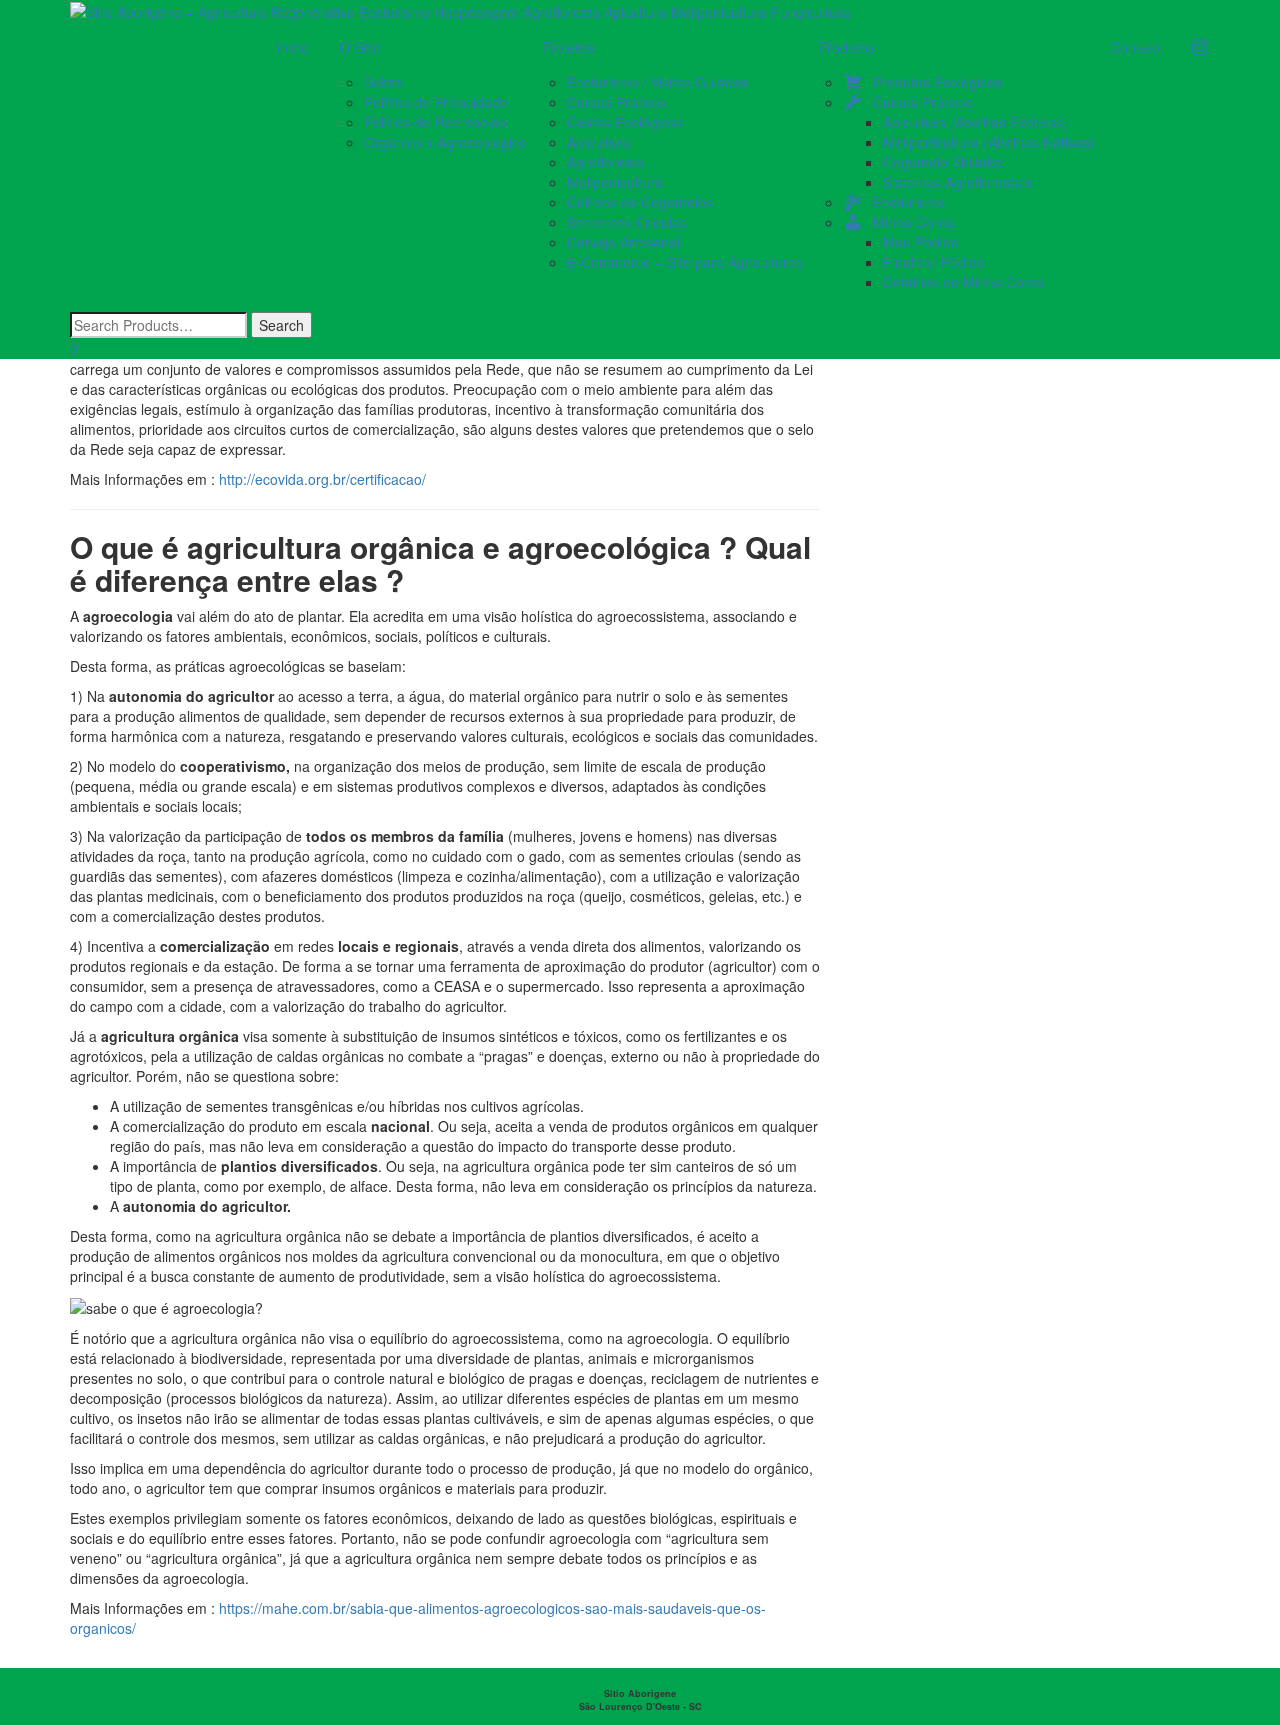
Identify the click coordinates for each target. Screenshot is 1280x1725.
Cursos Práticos (617, 102)
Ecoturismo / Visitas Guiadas (657, 82)
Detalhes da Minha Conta (963, 282)
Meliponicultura (615, 182)
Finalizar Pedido (934, 262)
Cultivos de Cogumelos (640, 202)
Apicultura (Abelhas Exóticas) (975, 122)
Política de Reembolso (435, 122)
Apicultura (598, 142)
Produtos (846, 47)
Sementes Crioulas (627, 222)
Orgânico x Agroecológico (445, 142)
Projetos (568, 47)
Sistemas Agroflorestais (957, 182)
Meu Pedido (921, 242)
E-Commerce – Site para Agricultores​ (685, 262)
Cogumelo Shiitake (942, 162)
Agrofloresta (605, 162)
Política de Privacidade (436, 102)
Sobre (383, 82)
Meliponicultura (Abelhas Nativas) (989, 142)
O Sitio (360, 47)
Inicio (292, 47)
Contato (1135, 47)
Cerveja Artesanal (623, 242)
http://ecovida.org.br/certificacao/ (322, 479)
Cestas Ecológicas (625, 122)
